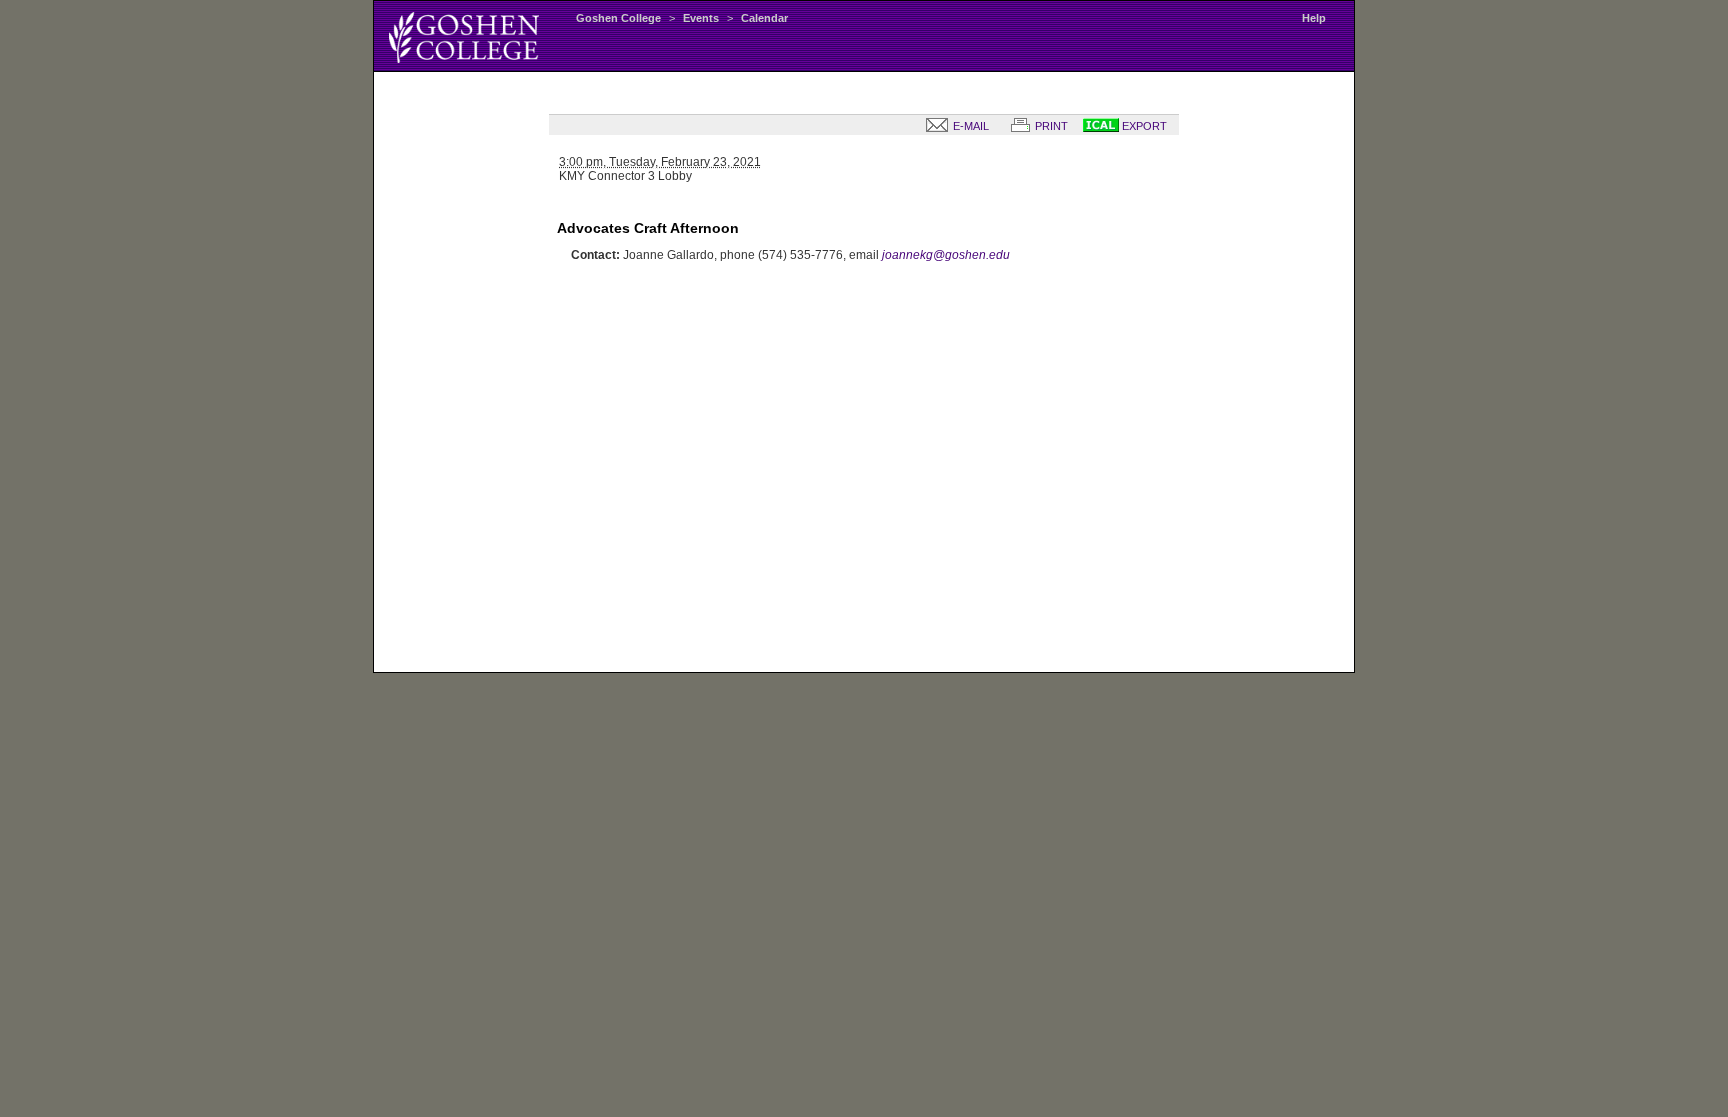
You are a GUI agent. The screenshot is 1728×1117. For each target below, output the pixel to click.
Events (701, 18)
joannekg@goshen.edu (946, 255)
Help (1314, 18)
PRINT (1050, 126)
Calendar (764, 18)
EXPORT (1143, 126)
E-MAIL (969, 126)
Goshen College (618, 18)
